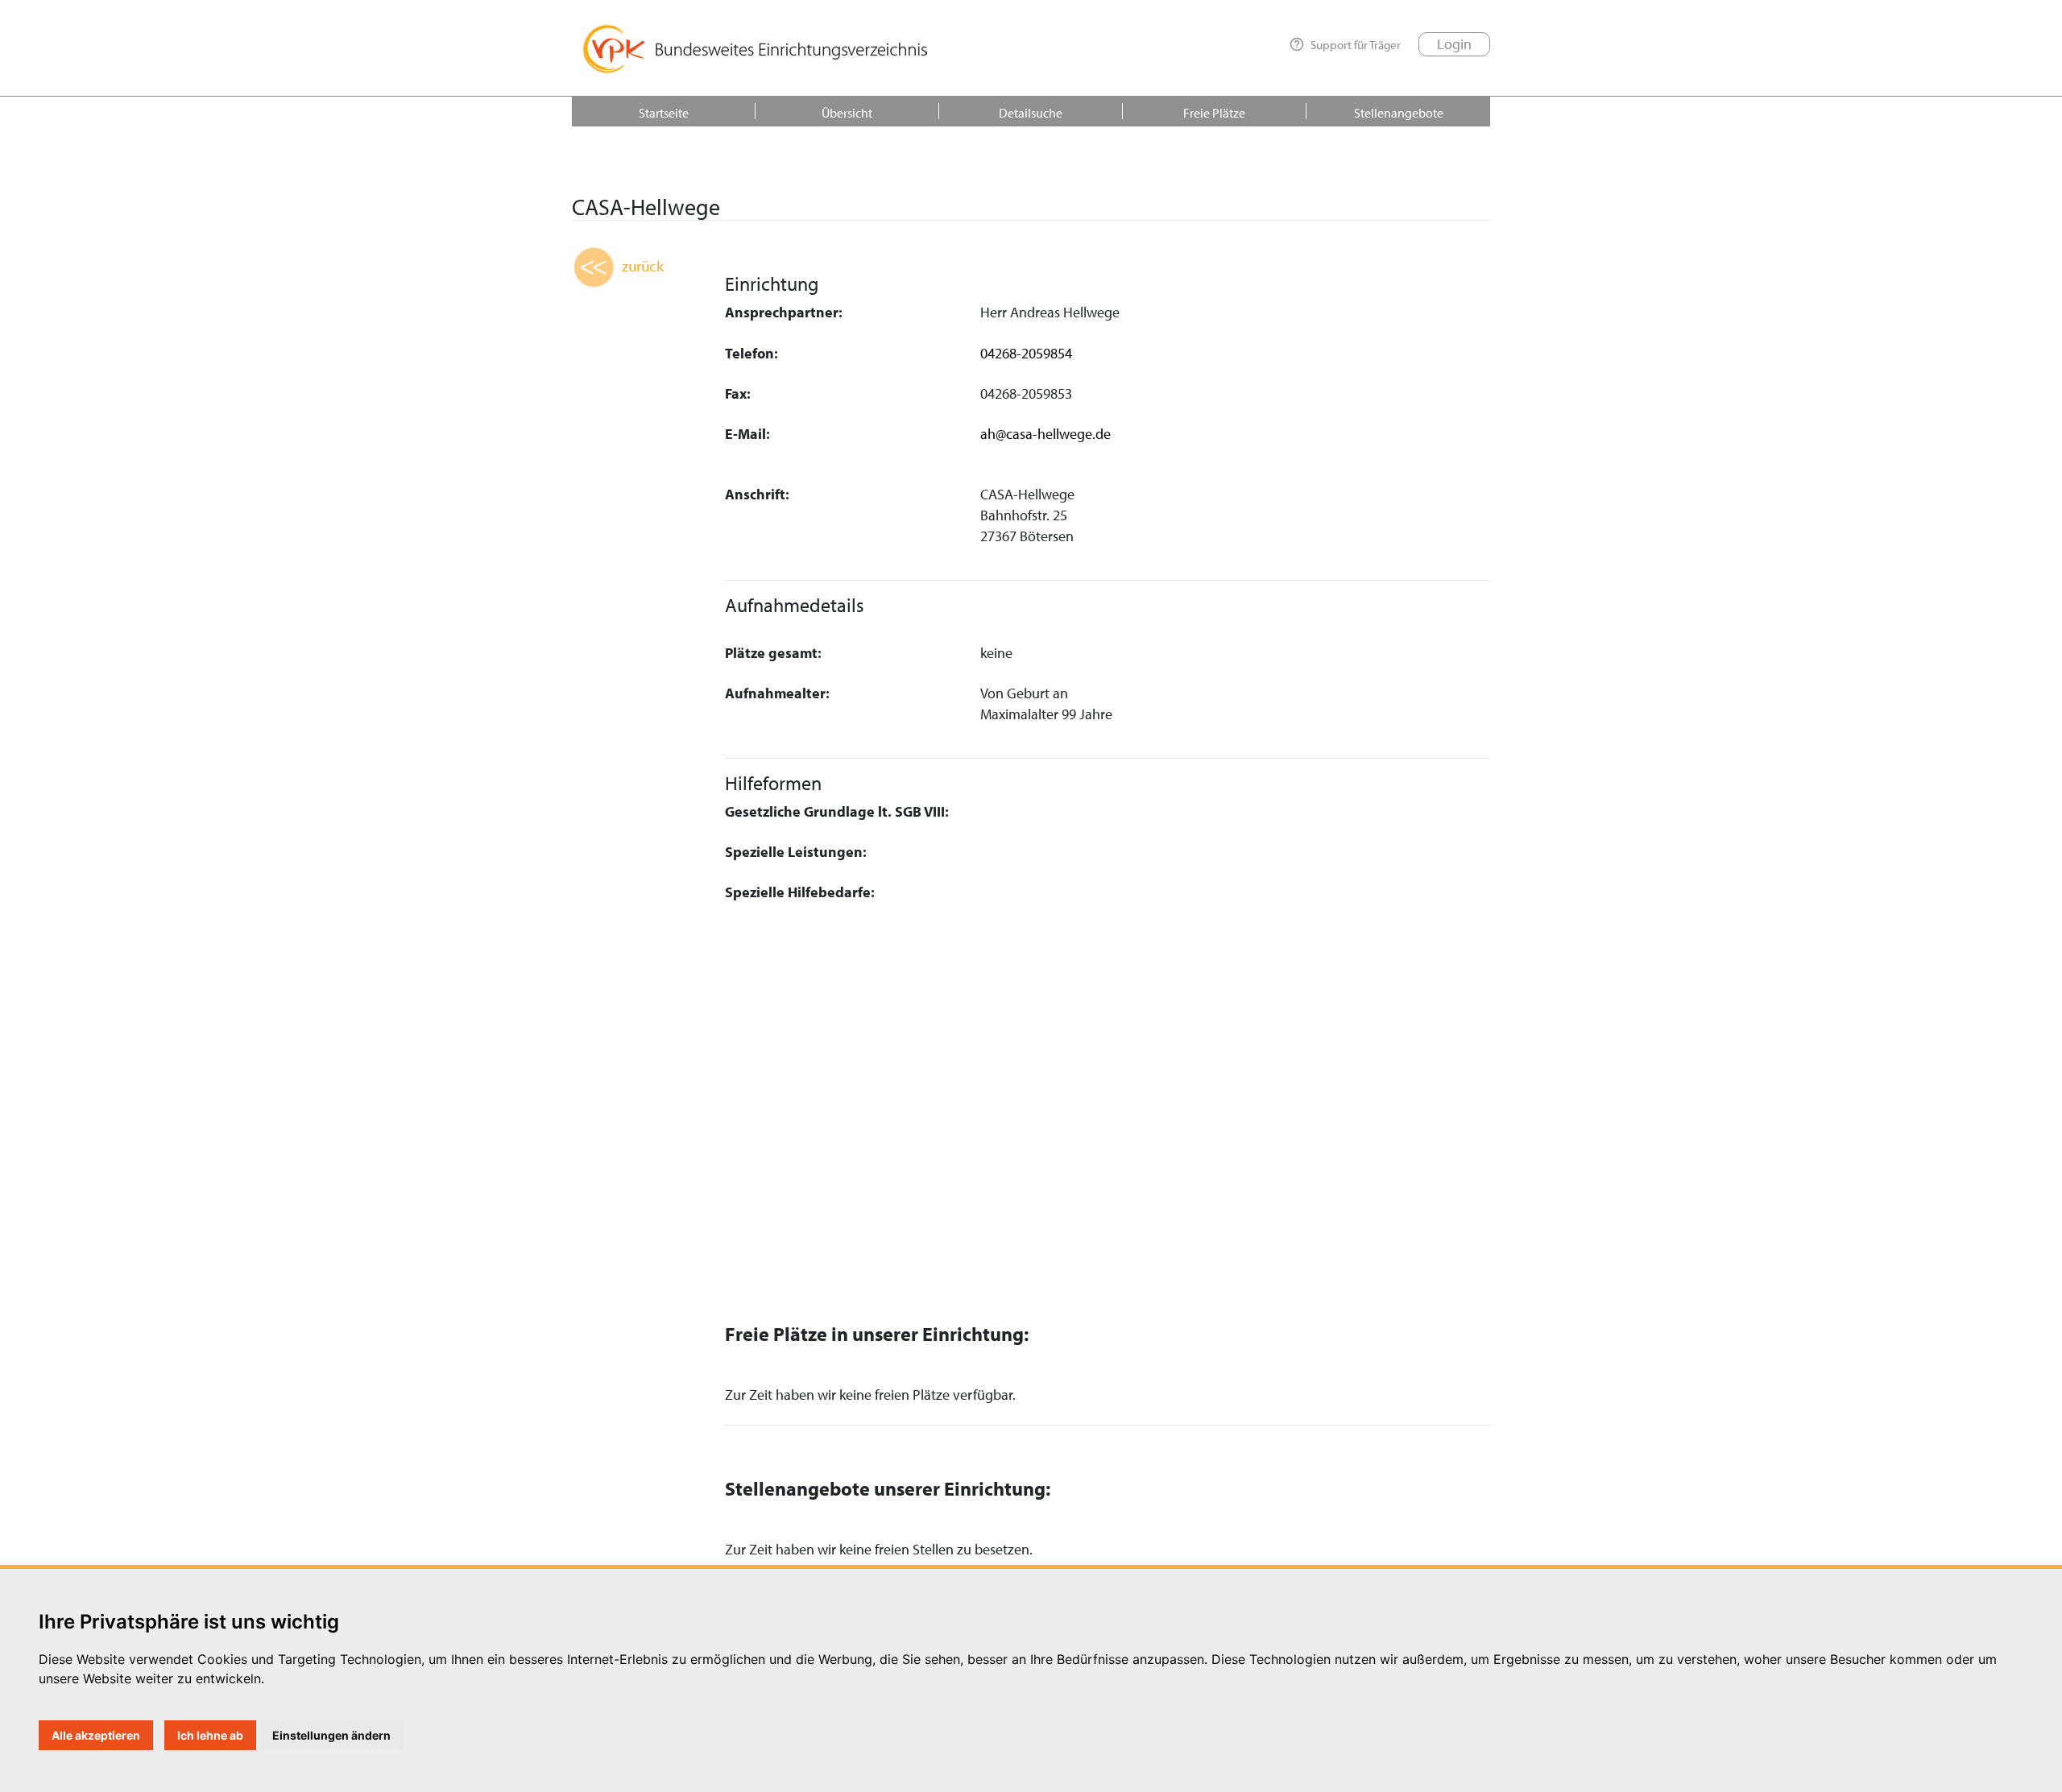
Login (1454, 44)
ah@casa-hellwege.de (1045, 434)
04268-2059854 (1026, 353)
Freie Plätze (1214, 113)
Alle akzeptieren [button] (96, 1735)
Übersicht (847, 113)
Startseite (664, 113)
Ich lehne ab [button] (210, 1735)
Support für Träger (1356, 44)
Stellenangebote (1399, 113)
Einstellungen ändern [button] (331, 1735)
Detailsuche (1031, 113)
